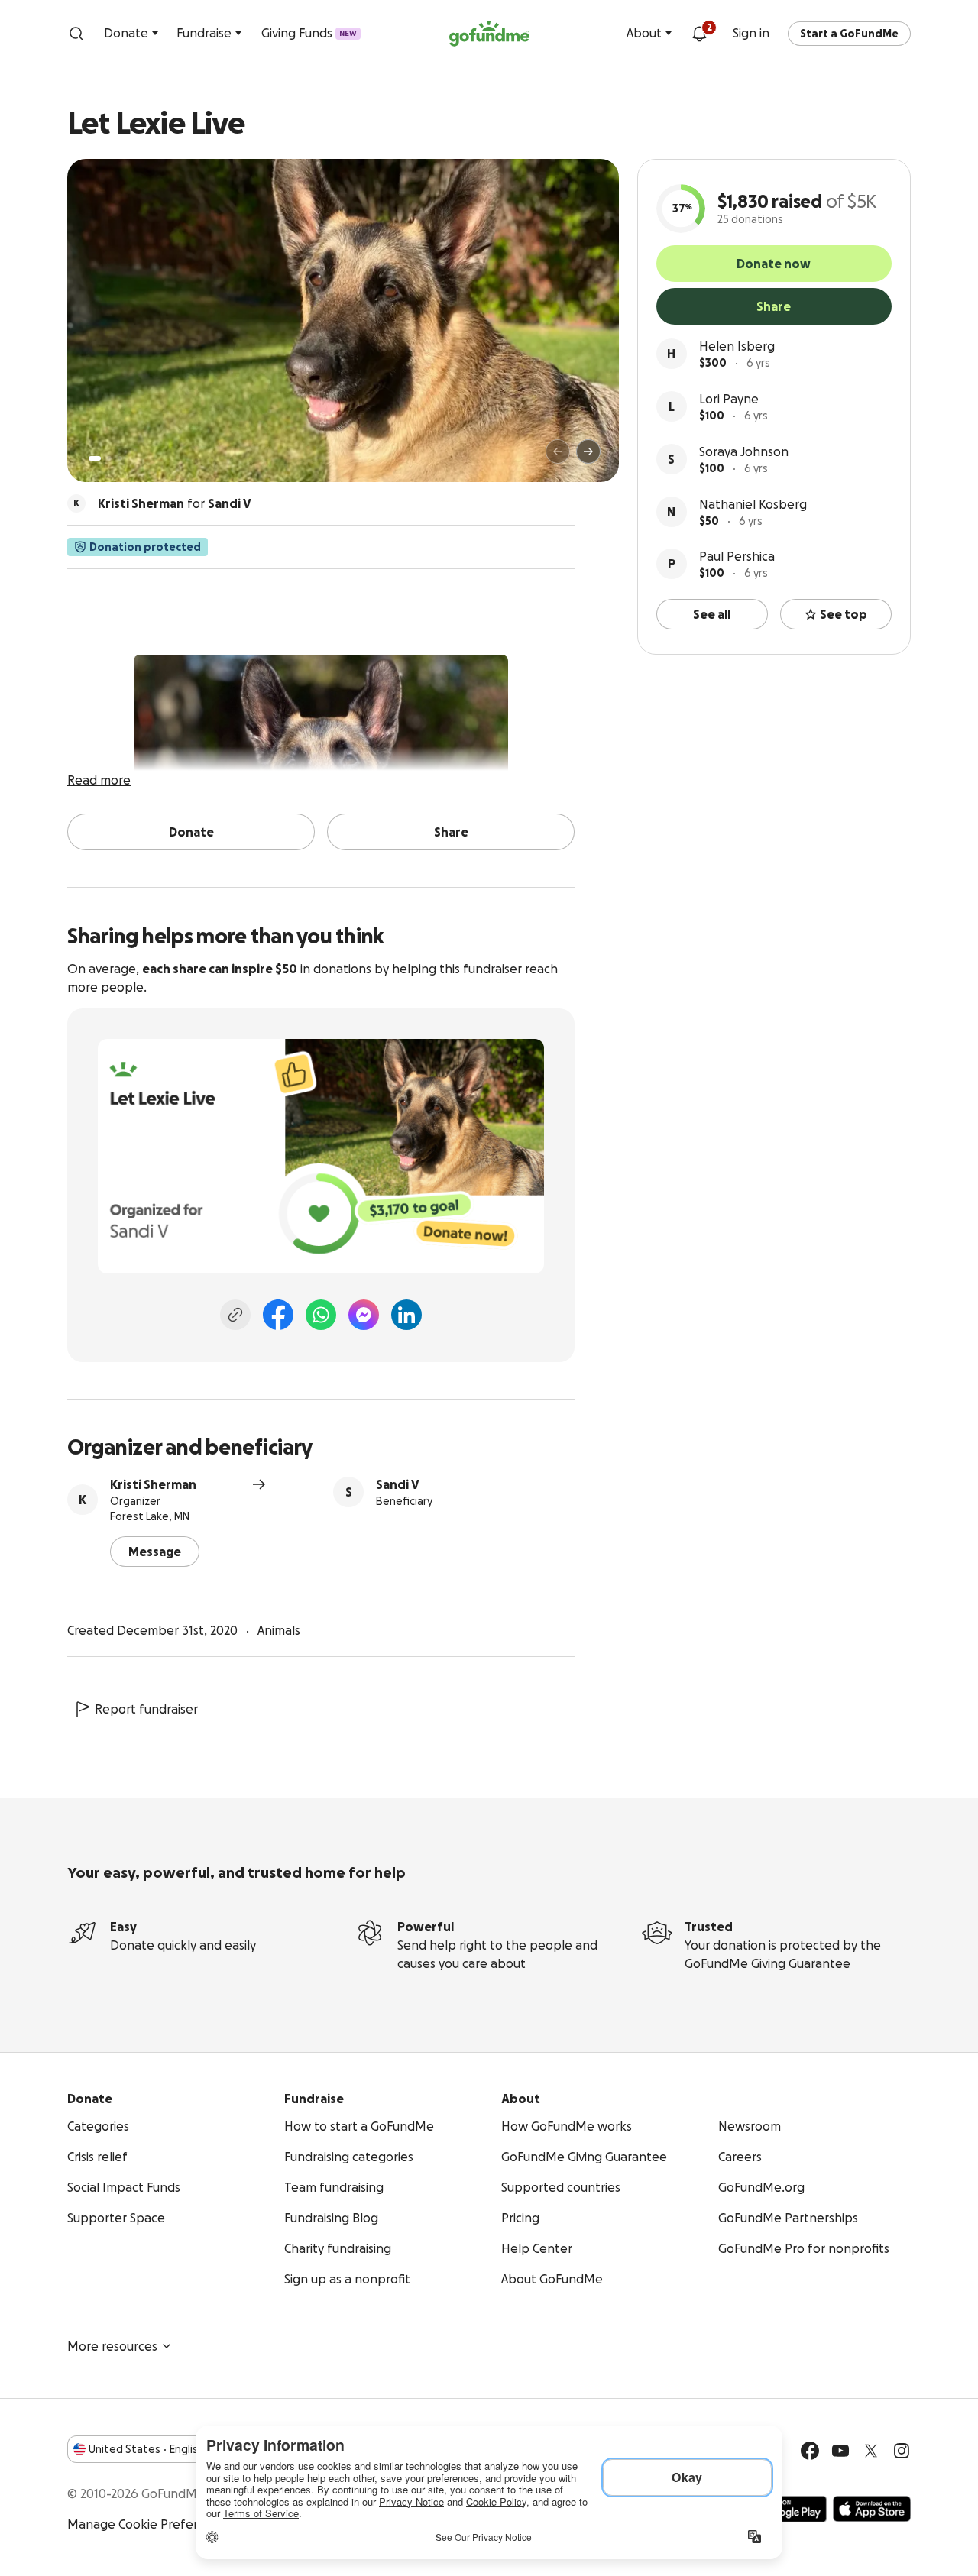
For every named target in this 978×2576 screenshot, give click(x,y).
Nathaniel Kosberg (753, 504)
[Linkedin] (406, 1315)
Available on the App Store (872, 2509)
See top (844, 614)
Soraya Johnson (744, 451)
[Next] (588, 451)
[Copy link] (235, 1315)
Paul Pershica (737, 556)
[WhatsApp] (321, 1315)
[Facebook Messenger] (364, 1315)
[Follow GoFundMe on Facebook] (810, 2451)
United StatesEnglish (146, 2449)
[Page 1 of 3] (95, 458)
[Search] (76, 34)
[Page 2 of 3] (109, 458)
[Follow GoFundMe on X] (871, 2451)
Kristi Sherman (153, 1484)
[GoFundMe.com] (489, 34)
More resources (112, 2346)
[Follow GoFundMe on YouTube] (840, 2451)
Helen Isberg (737, 346)
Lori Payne (729, 399)
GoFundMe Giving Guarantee (768, 1963)
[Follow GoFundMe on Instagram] (902, 2451)
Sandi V (398, 1484)
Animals (279, 1630)
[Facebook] (278, 1315)
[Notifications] (699, 34)
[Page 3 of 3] (120, 458)
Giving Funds (309, 33)
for (175, 503)
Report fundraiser (146, 1709)
